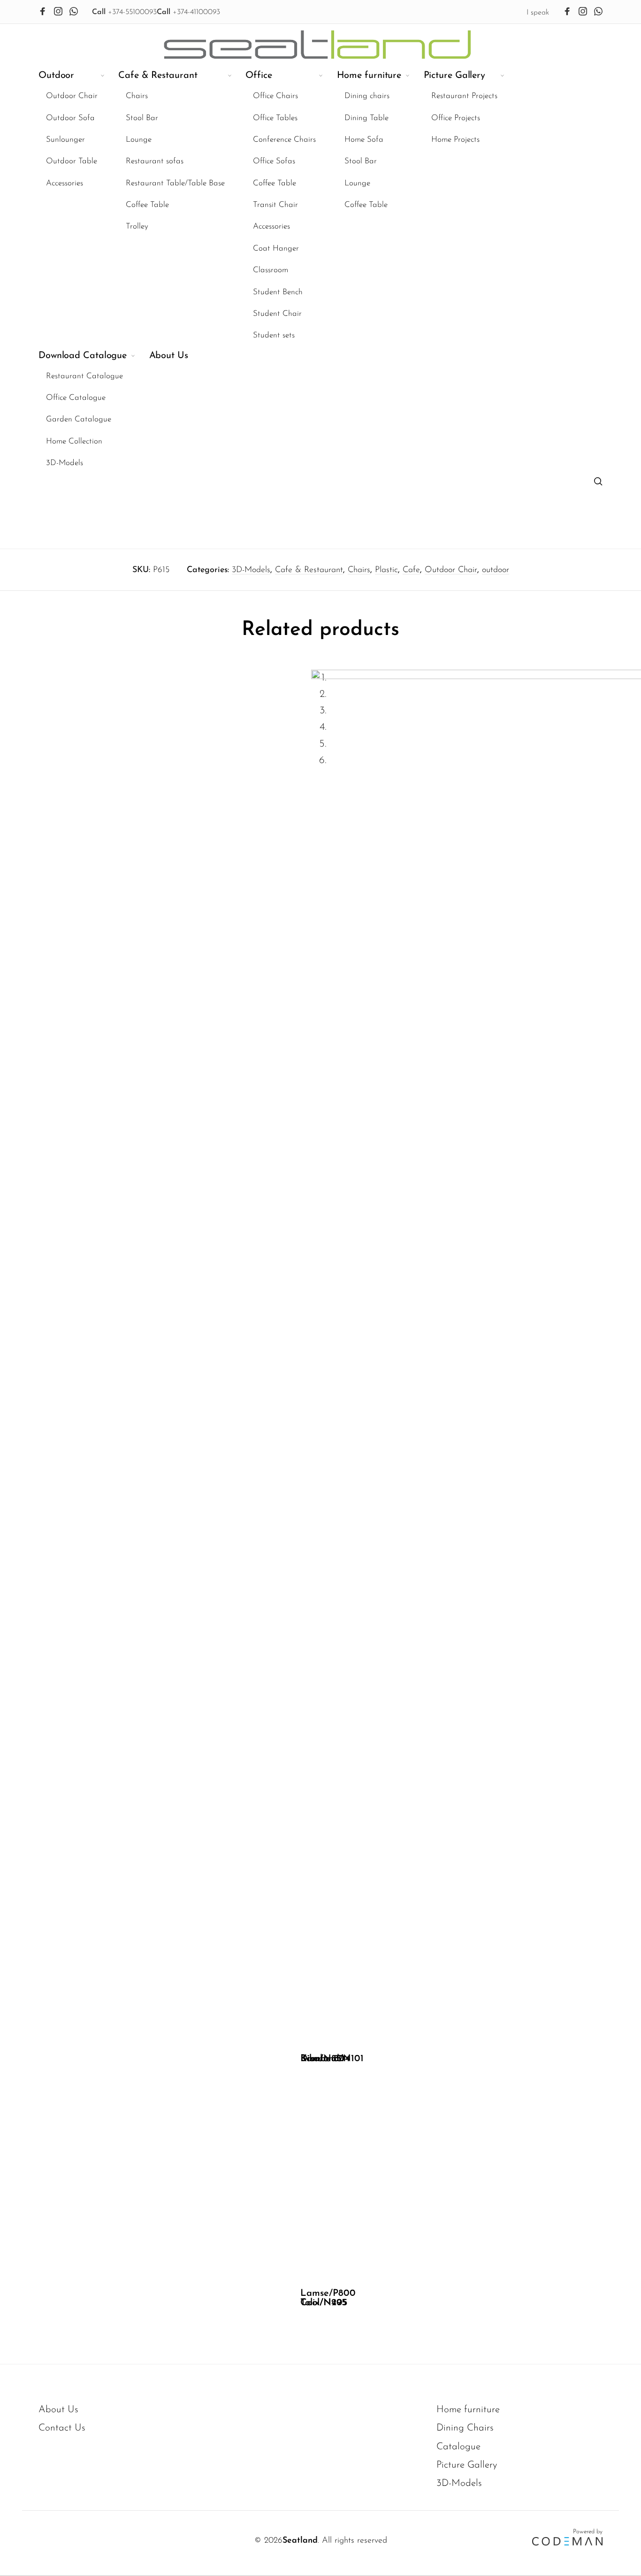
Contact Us (62, 2428)
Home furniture (468, 2410)
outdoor (496, 570)
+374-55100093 (124, 12)
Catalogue (458, 2447)
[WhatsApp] (74, 11)
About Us (58, 2410)
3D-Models (251, 570)
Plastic (386, 570)
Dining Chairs (465, 2428)
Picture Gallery (467, 2465)
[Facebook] (43, 11)
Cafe (411, 570)
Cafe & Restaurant (309, 570)
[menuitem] (78, 206)
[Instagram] (58, 11)
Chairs (359, 570)
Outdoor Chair (451, 570)
